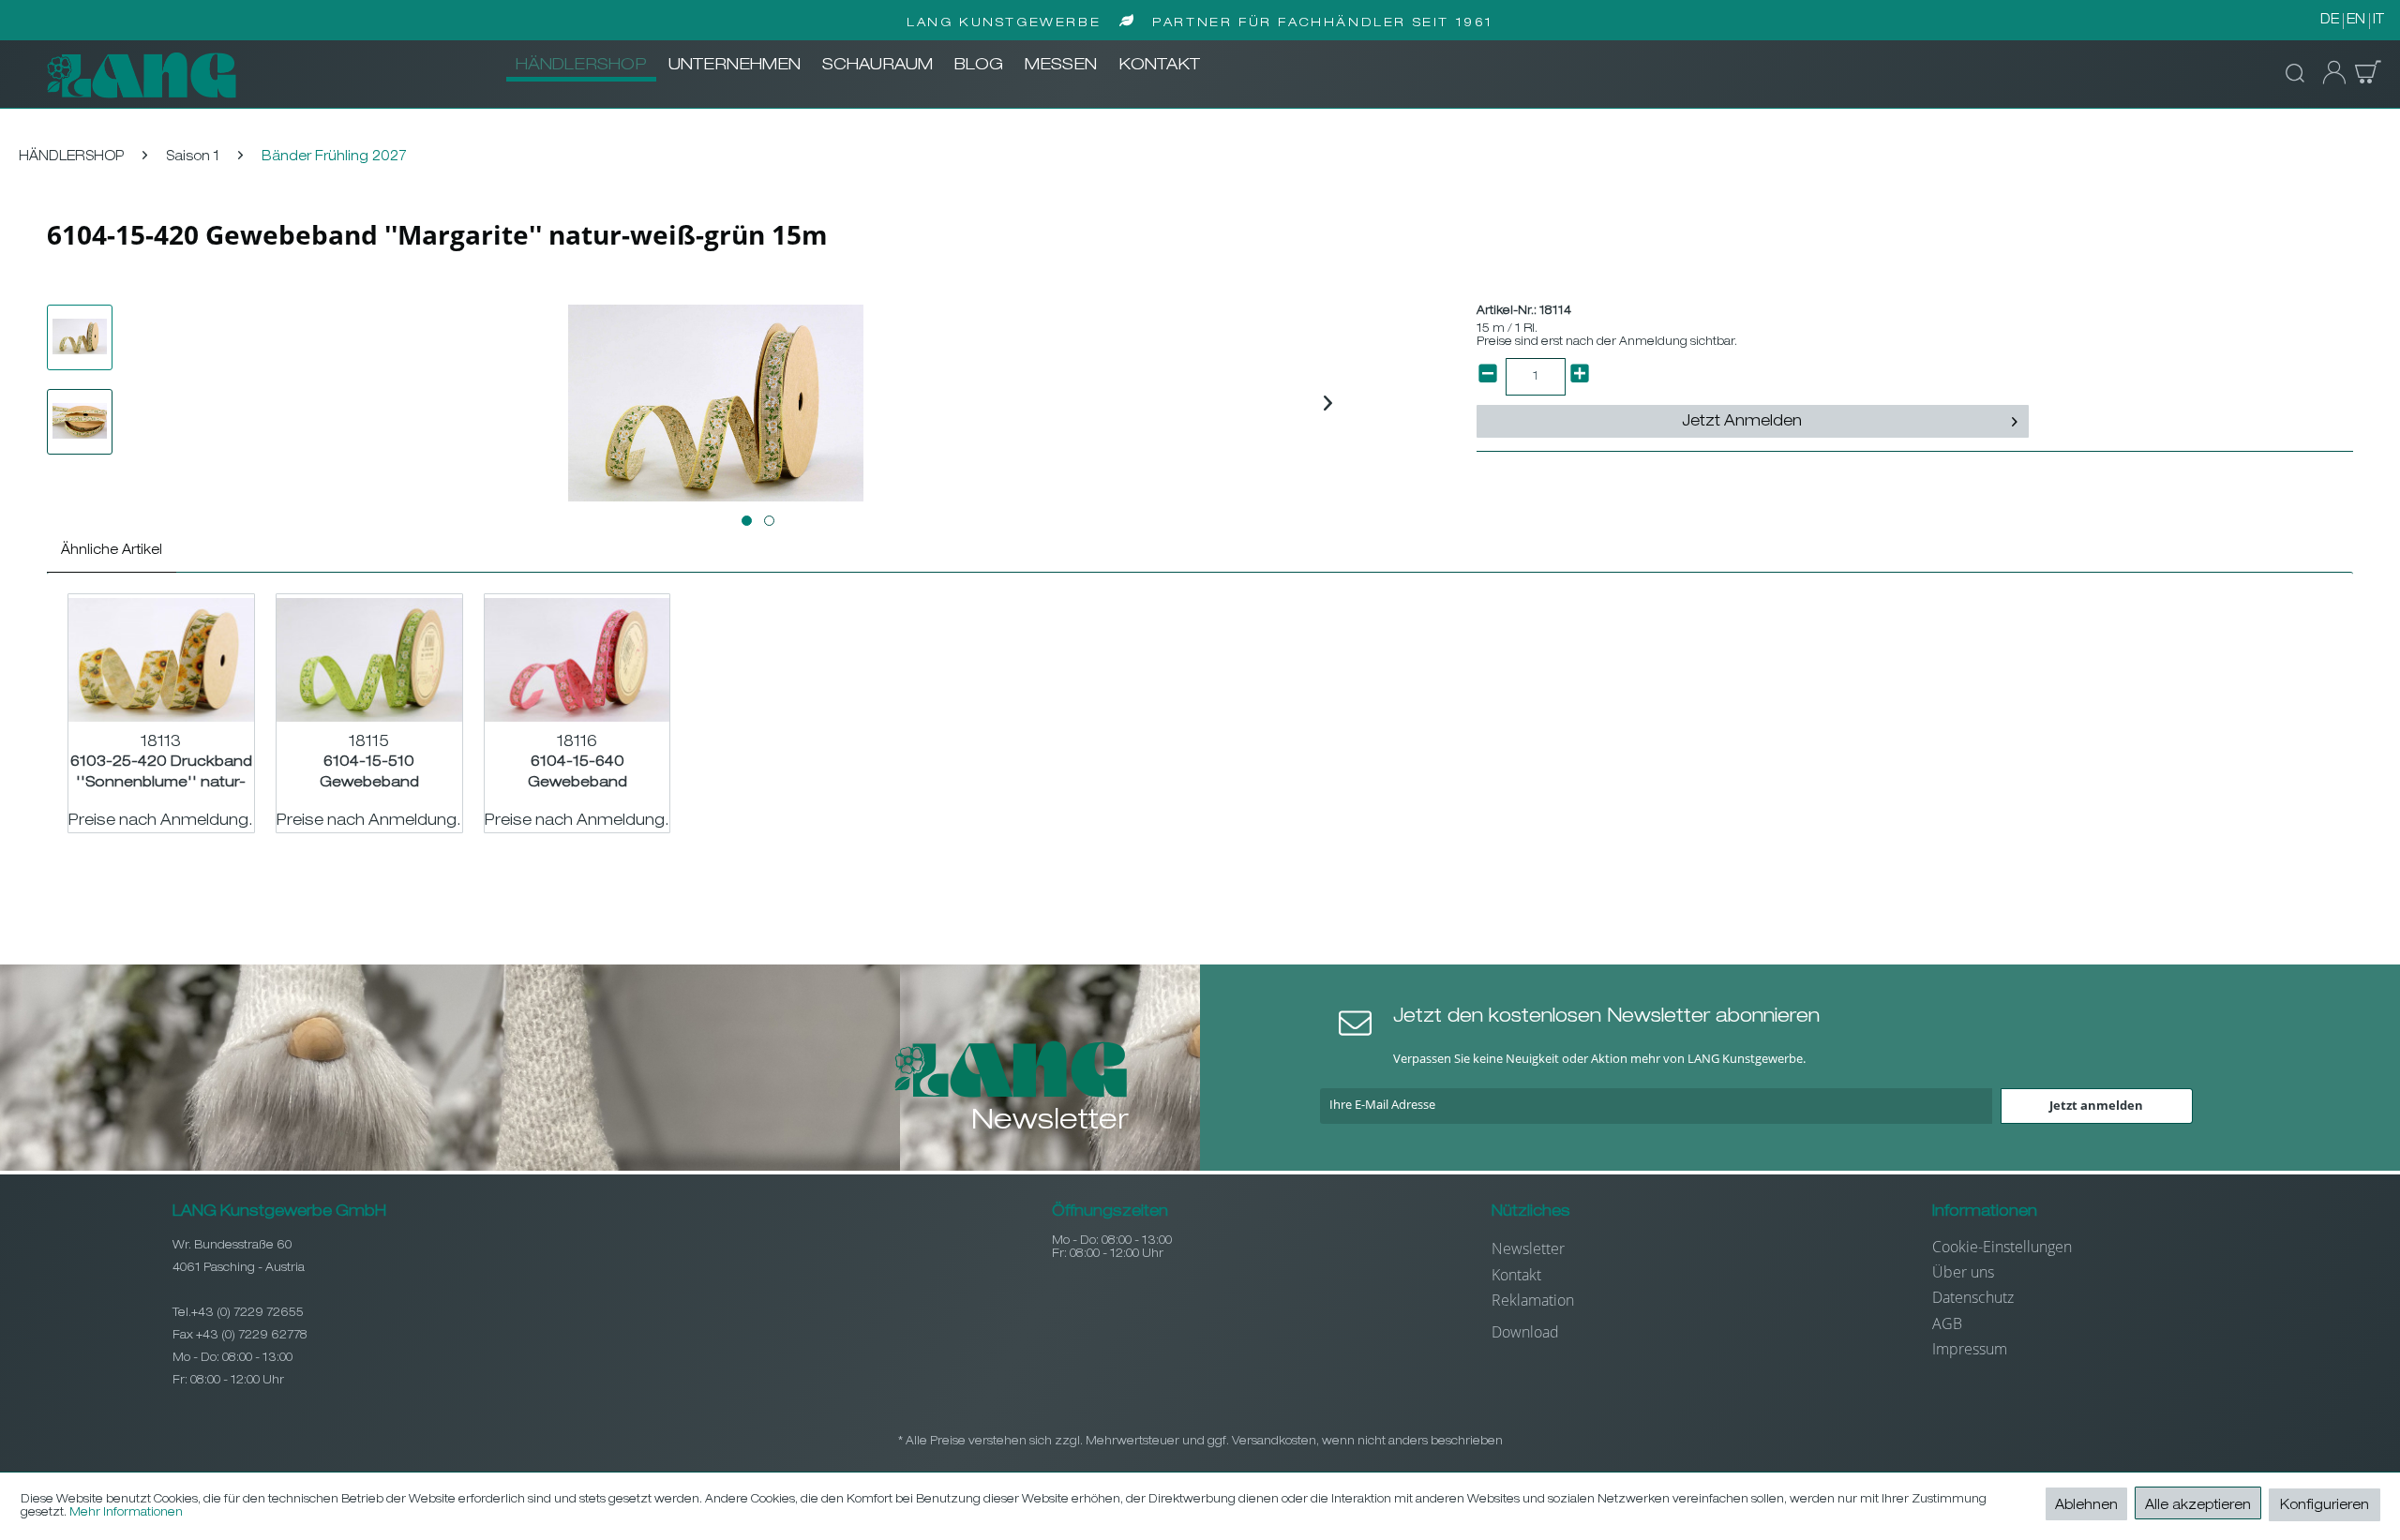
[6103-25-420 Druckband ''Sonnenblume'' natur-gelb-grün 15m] (161, 660)
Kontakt (1516, 1275)
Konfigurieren (2325, 1506)
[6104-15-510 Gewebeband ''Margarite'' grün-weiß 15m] (369, 660)
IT (2378, 21)
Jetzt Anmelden (1742, 423)
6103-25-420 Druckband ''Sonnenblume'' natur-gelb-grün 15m (161, 773)
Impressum (1970, 1349)
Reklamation (1533, 1300)
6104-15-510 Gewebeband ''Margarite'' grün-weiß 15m (369, 773)
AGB (1947, 1323)
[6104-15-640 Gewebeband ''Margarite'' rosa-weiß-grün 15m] (577, 660)
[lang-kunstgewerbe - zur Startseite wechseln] (142, 75)
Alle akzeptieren (2198, 1506)
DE (2330, 21)
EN (2356, 21)
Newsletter (1528, 1248)
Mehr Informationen (126, 1513)
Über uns (1963, 1272)
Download (1525, 1332)
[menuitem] (581, 67)
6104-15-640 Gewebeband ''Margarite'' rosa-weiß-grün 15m (577, 773)
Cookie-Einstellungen (2002, 1247)
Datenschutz (1973, 1297)
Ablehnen (2086, 1506)
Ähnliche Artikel (112, 551)
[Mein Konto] (2329, 73)
